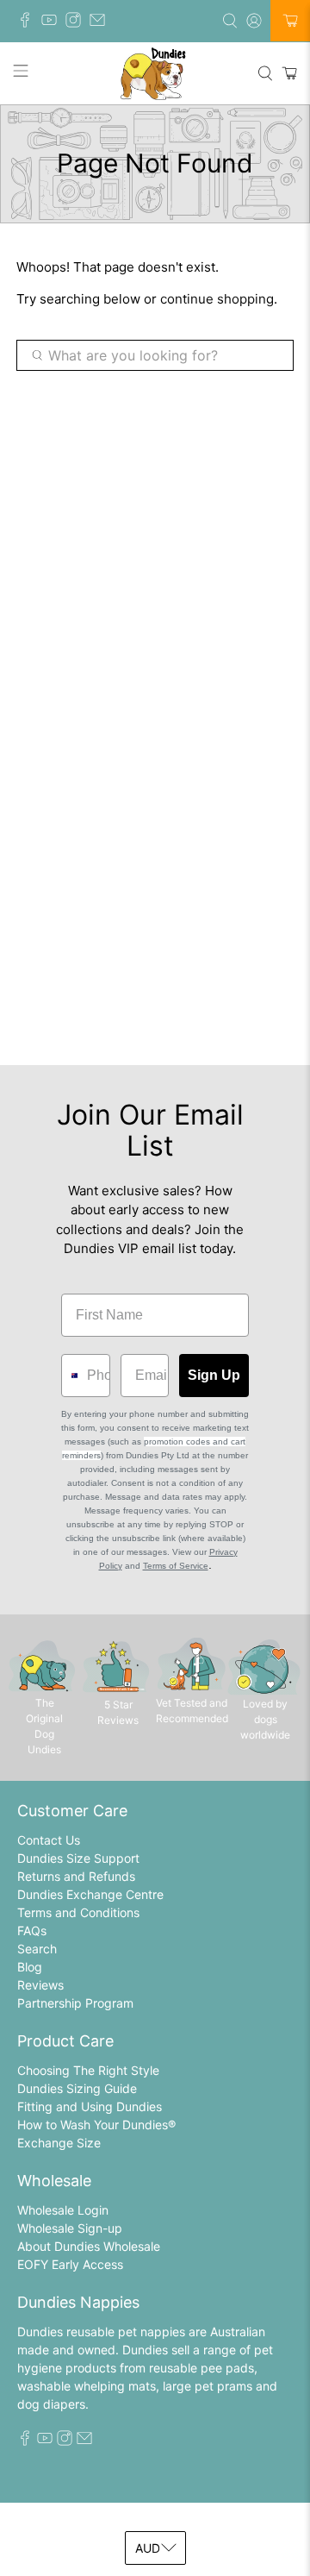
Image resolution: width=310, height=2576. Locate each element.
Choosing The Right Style (88, 2070)
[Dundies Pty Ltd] (155, 73)
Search (37, 1949)
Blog (30, 1967)
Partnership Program (75, 2003)
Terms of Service (176, 1566)
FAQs (32, 1930)
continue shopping (217, 299)
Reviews (40, 1985)
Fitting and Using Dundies (90, 2106)
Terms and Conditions (78, 1912)
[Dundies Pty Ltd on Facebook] (29, 23)
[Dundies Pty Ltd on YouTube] (53, 23)
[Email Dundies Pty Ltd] (102, 23)
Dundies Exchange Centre (90, 1894)
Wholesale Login (63, 2210)
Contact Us (49, 1840)
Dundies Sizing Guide (77, 2088)
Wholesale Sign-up (70, 2228)
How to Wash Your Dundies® (96, 2125)
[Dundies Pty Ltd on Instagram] (77, 23)
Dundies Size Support (78, 1858)
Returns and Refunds (76, 1876)
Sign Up (214, 1375)
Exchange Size (59, 2143)
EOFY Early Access (70, 2264)
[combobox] (70, 1376)
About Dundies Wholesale (89, 2246)
